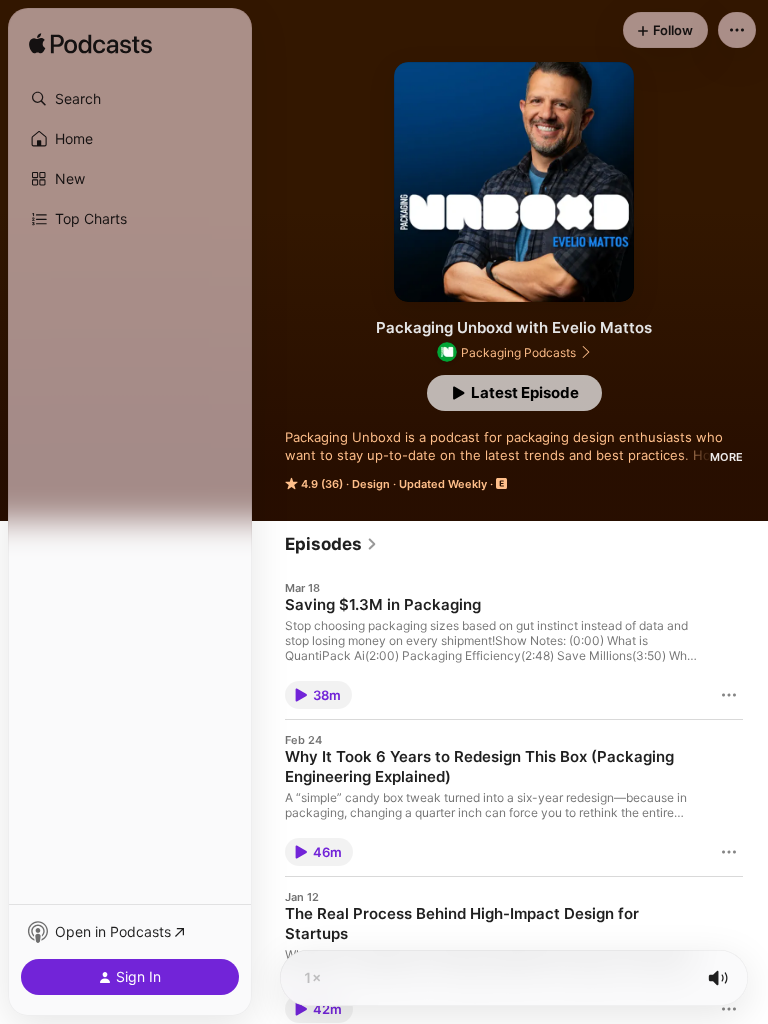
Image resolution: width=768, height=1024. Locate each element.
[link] (331, 544)
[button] (130, 99)
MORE (726, 457)
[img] (90, 45)
